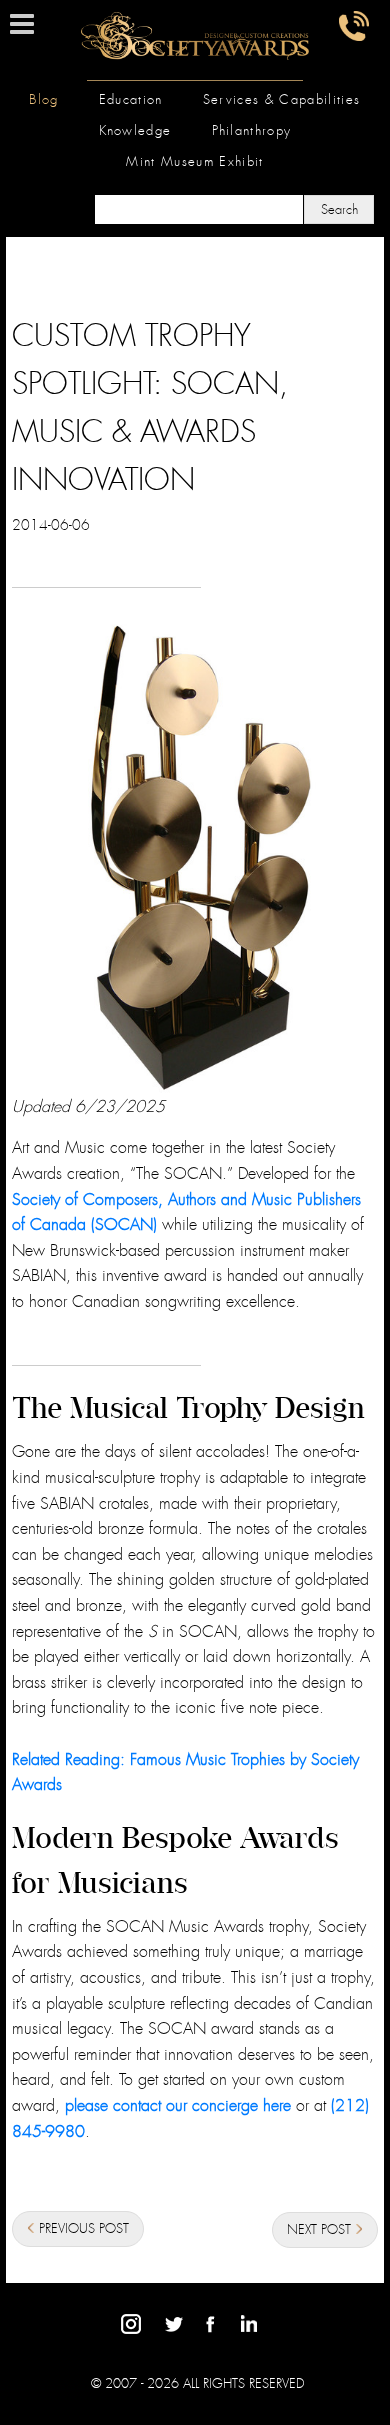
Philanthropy (252, 130)
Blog (43, 99)
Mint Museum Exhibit (194, 161)
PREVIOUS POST (82, 2228)
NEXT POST (321, 2229)
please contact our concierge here (178, 2106)
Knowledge (135, 130)
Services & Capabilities (282, 99)
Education (131, 99)
